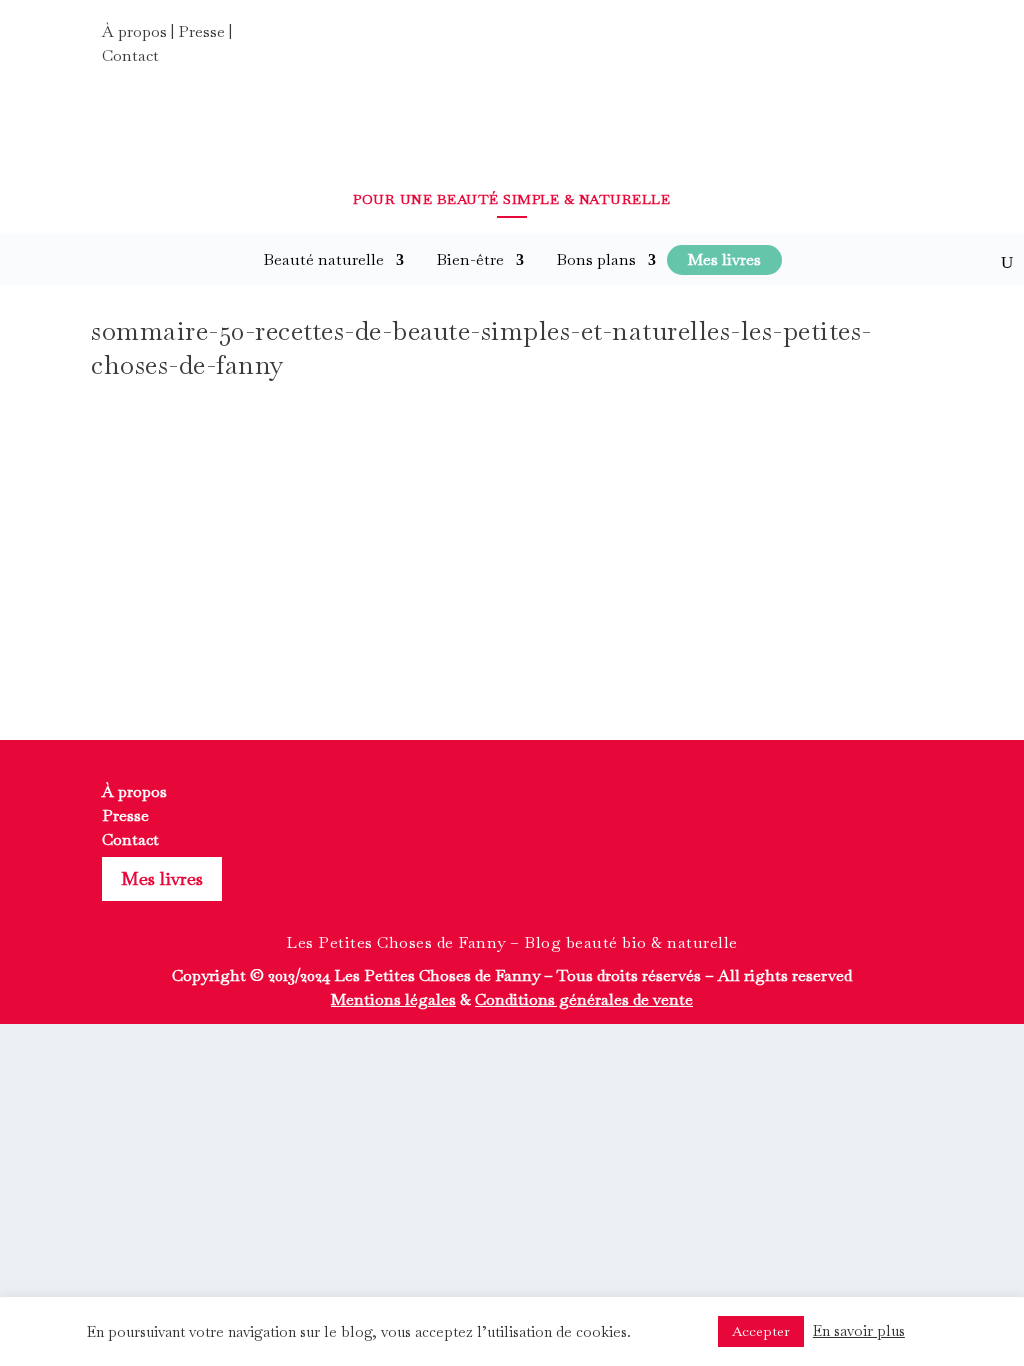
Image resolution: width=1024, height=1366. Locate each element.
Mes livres (162, 878)
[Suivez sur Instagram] (868, 38)
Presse (201, 31)
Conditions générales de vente (584, 999)
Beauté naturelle (323, 259)
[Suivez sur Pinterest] (904, 38)
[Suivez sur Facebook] (832, 38)
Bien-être (470, 259)
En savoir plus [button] (859, 1330)
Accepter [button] (761, 1331)
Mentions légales (393, 999)
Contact (130, 55)
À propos (134, 31)
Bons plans (596, 259)
